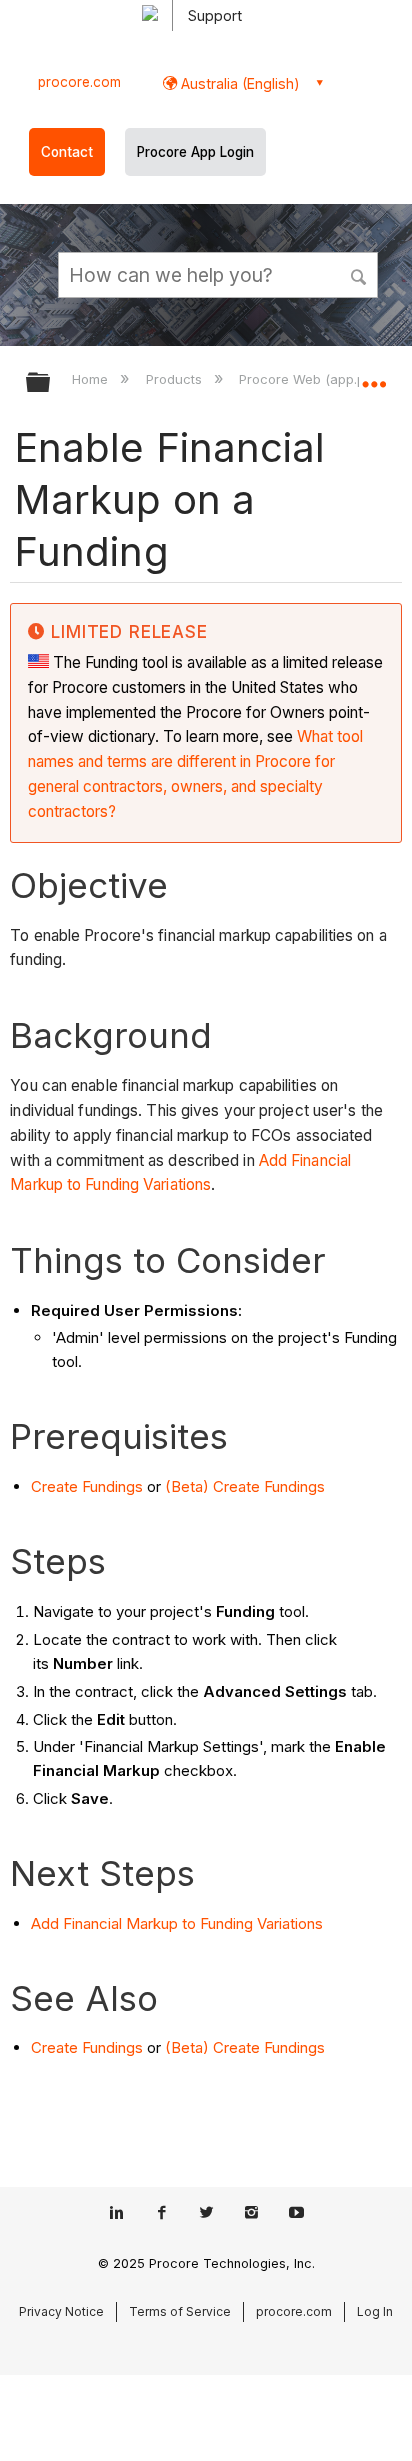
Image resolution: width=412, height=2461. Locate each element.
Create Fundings (87, 1486)
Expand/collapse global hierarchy (51, 383)
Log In (375, 2311)
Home (92, 379)
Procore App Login (195, 152)
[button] (360, 274)
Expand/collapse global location (374, 376)
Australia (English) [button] (238, 83)
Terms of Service (180, 2311)
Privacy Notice (61, 2311)
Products (175, 379)
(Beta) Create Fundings (245, 1486)
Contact (67, 152)
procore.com (79, 82)
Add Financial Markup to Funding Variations (177, 1923)
